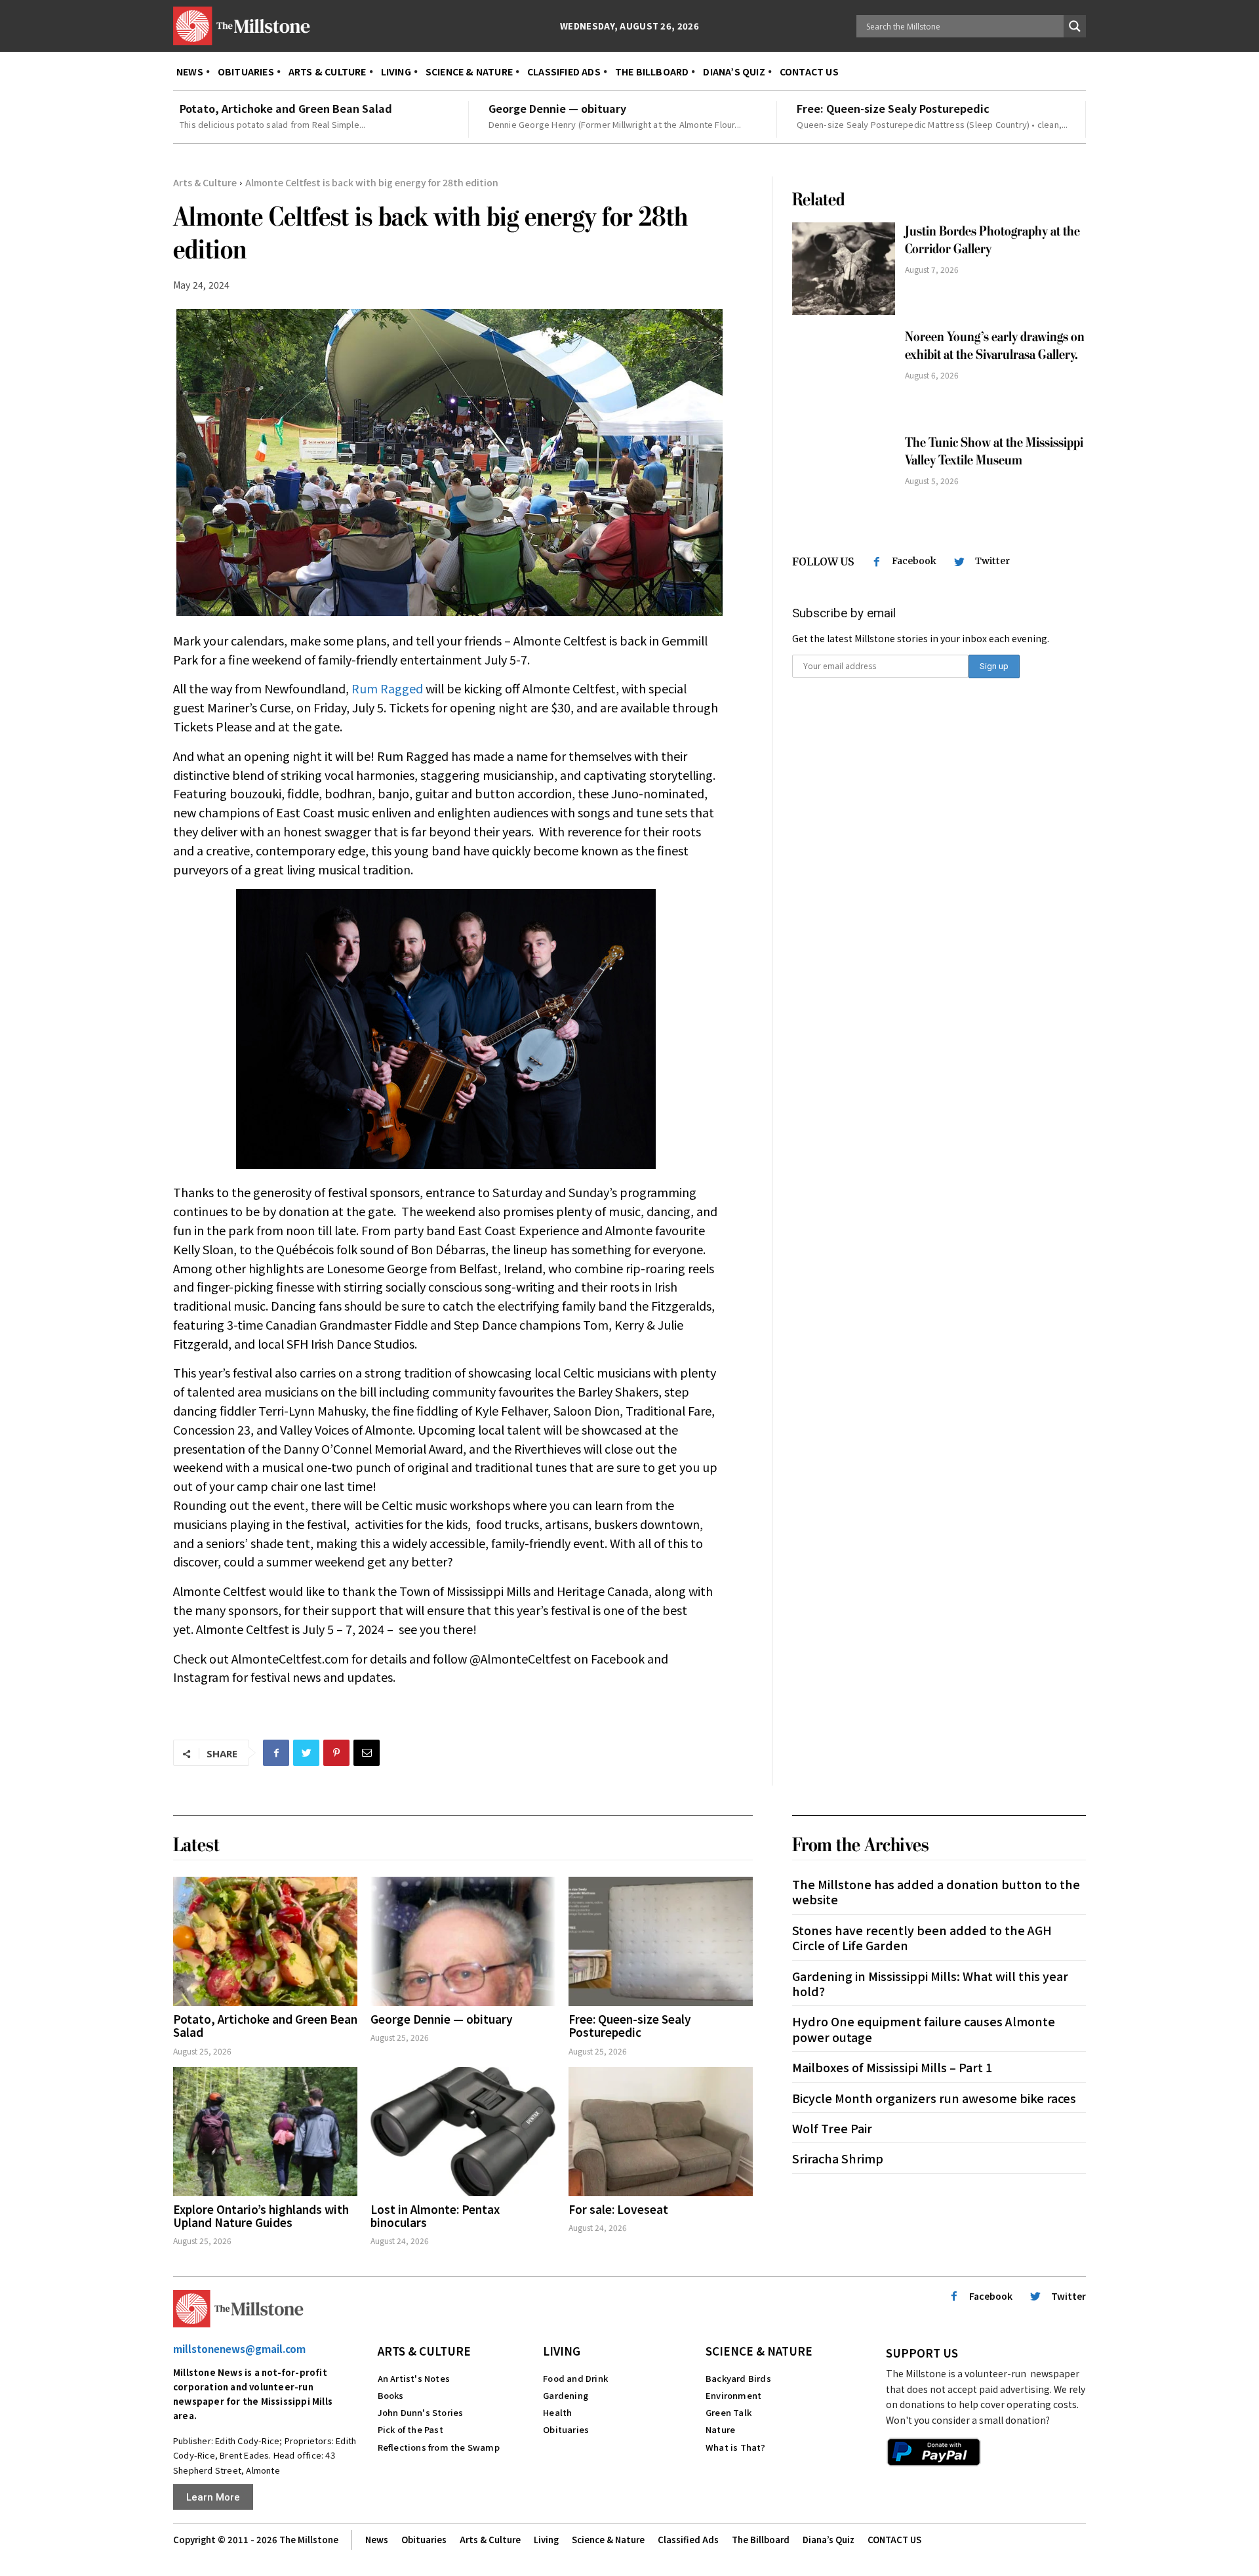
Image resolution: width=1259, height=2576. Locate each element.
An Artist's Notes (414, 2378)
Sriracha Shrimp (838, 2158)
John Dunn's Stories (421, 2412)
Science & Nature (759, 2351)
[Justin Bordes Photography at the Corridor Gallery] (844, 269)
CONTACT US (894, 2540)
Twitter (992, 561)
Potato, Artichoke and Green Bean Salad (286, 108)
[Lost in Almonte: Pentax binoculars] (463, 2132)
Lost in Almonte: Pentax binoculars (435, 2216)
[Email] (367, 1753)
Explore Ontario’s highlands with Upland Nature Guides (261, 2216)
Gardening (566, 2395)
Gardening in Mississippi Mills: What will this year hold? (930, 1983)
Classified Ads (688, 2540)
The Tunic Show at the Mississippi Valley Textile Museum (994, 451)
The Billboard (761, 2540)
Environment (733, 2395)
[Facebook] (276, 1753)
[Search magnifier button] (1075, 26)
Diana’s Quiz (829, 2540)
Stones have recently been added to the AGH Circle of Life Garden (922, 1937)
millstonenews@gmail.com (239, 2349)
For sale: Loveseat (618, 2209)
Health (557, 2412)
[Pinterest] (336, 1753)
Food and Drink (575, 2378)
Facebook (914, 561)
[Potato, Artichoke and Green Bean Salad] (265, 1941)
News (377, 2540)
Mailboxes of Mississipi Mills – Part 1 (892, 2067)
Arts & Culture (205, 182)
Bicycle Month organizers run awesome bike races (934, 2098)
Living (562, 2351)
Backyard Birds (738, 2378)
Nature (720, 2429)
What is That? (736, 2447)
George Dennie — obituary (557, 108)
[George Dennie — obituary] (463, 1941)
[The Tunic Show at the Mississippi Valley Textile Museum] (844, 480)
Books (391, 2395)
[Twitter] (306, 1753)
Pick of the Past (410, 2429)
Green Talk (729, 2412)
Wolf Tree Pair (832, 2128)
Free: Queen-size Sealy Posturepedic (893, 108)
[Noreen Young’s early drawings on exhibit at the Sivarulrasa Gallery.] (844, 374)
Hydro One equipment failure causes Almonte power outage (924, 2029)
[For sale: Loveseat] (661, 2132)
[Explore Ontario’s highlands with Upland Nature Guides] (265, 2132)
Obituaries (566, 2429)
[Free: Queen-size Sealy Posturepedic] (661, 1941)
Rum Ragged (387, 688)
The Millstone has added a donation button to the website (936, 1891)
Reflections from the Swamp (439, 2447)
